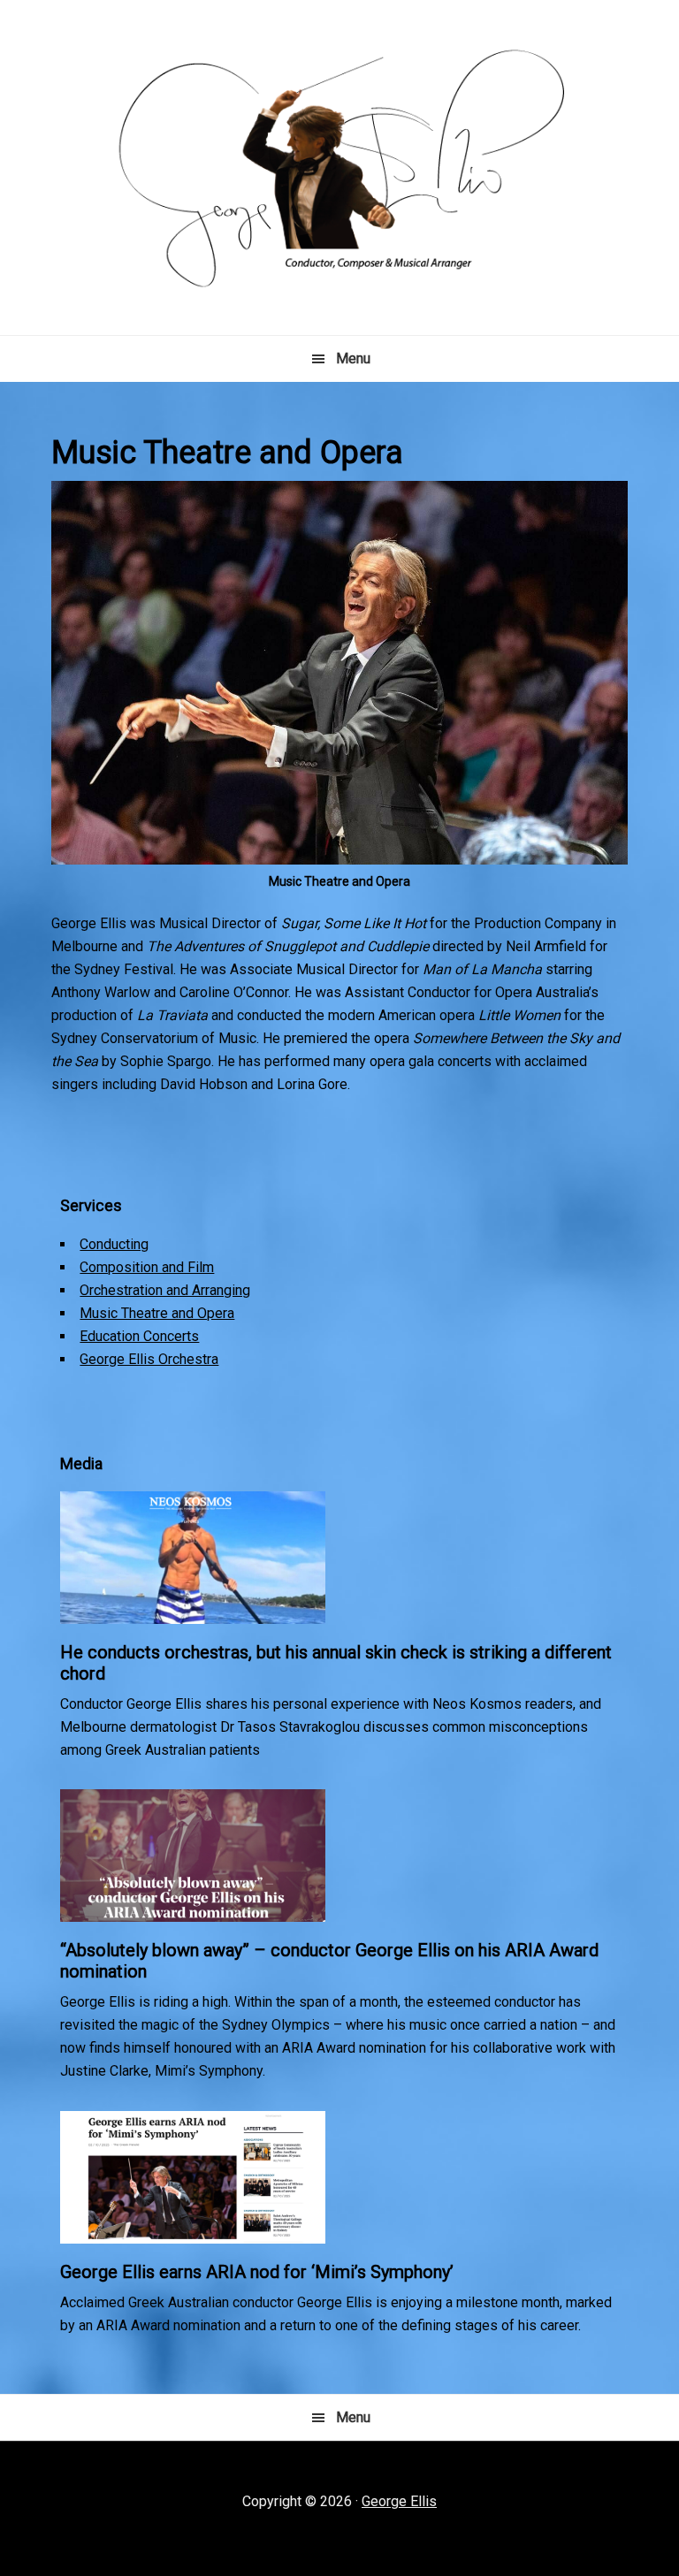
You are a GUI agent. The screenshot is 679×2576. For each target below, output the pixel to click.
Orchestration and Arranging (165, 1290)
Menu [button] (353, 358)
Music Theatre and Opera (157, 1313)
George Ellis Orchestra (149, 1359)
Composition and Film (147, 1267)
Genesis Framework (397, 2515)
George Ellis (399, 2501)
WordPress (504, 2515)
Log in (568, 2515)
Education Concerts (139, 1336)
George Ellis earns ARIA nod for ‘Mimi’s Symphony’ (257, 2272)
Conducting (114, 1244)
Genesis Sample (262, 2515)
